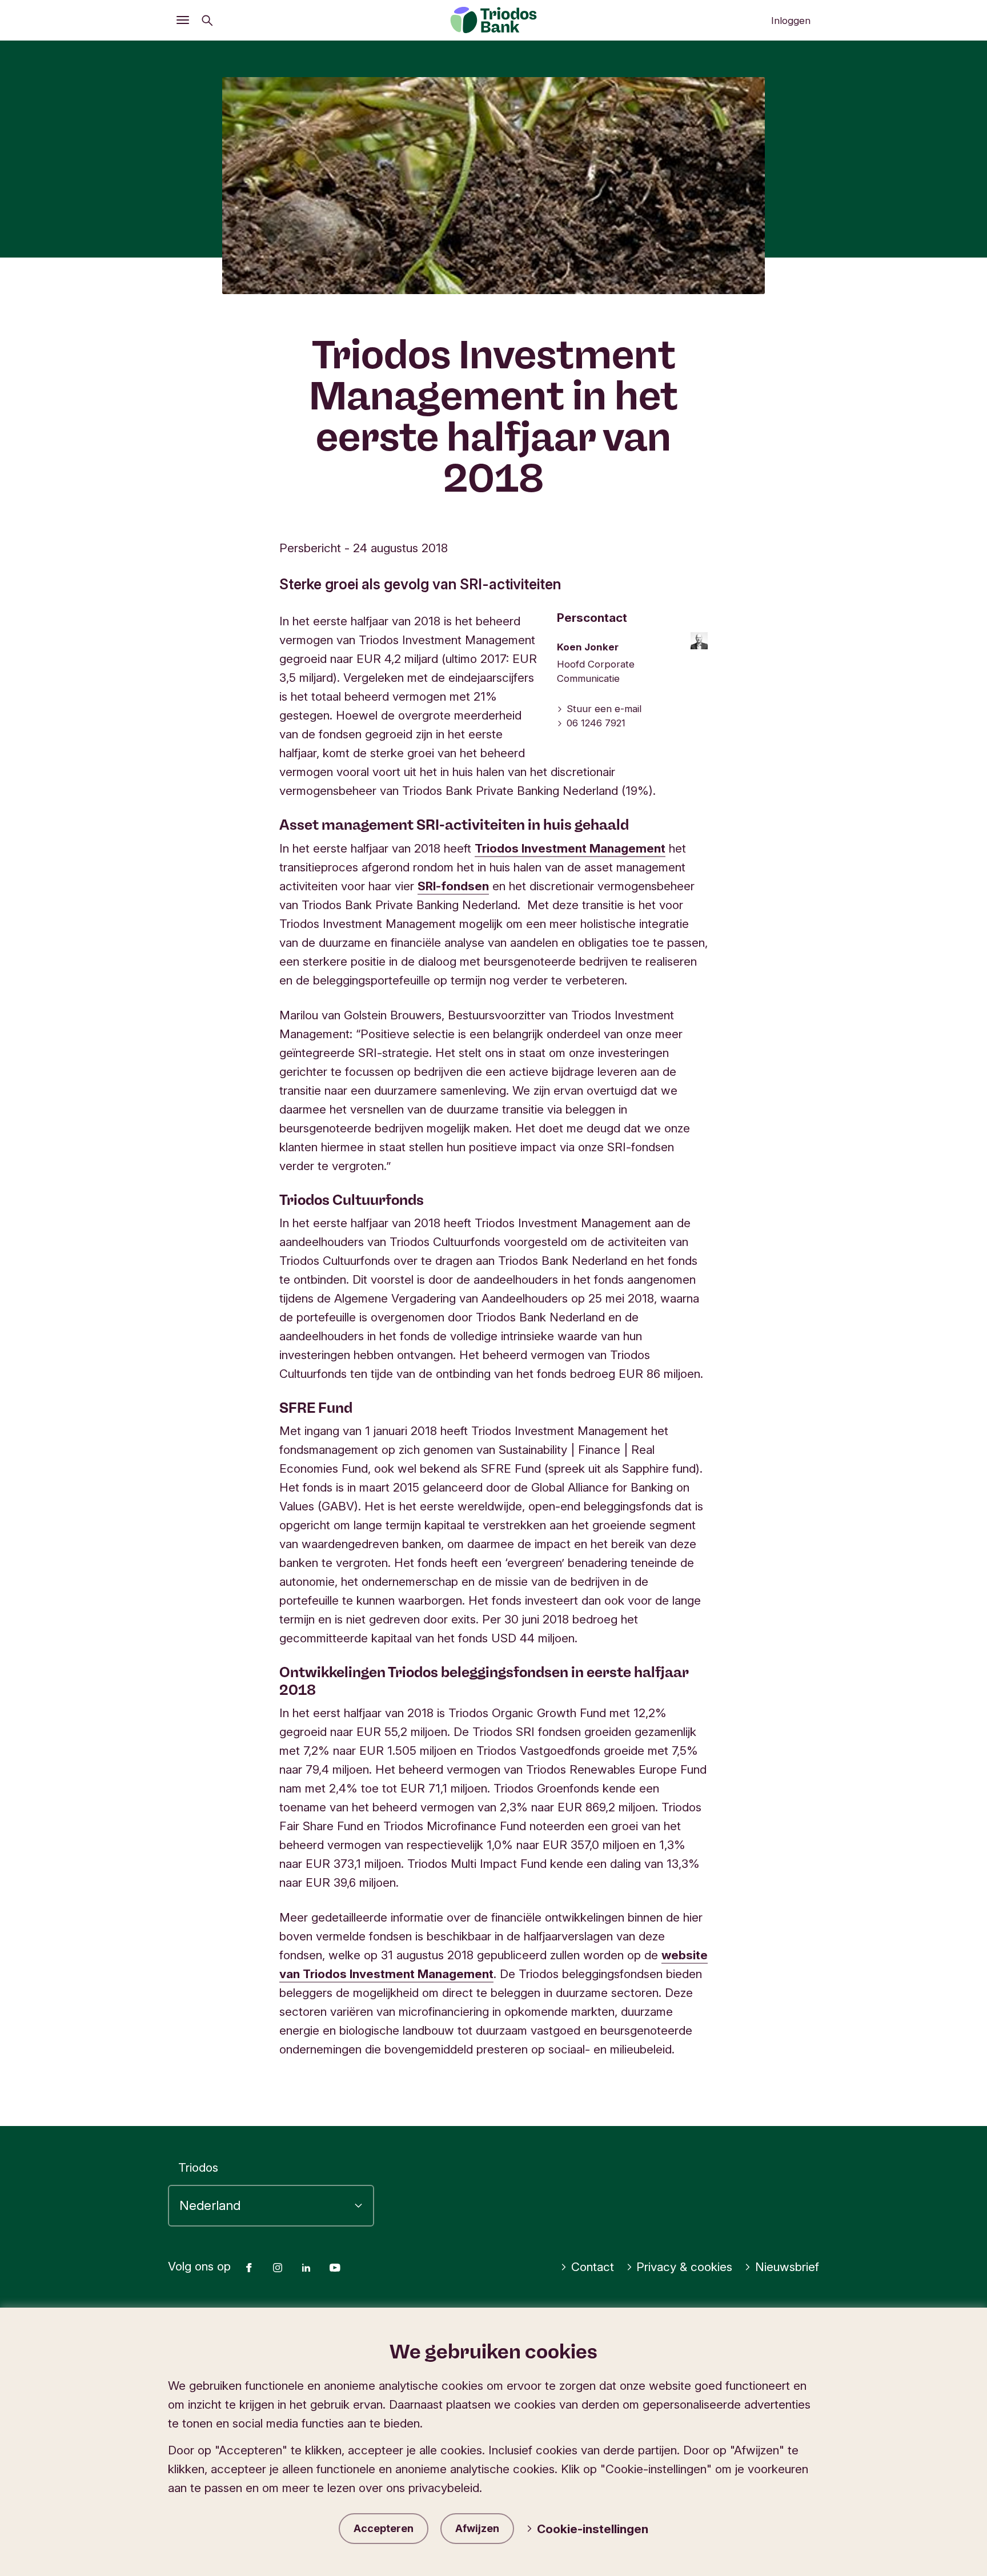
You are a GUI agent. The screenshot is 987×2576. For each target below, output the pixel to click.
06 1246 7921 (596, 723)
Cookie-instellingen (593, 2529)
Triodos (198, 2167)
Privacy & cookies (684, 2267)
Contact (593, 2267)
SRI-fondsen (453, 886)
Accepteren (384, 2528)
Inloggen (791, 21)
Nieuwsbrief (787, 2267)
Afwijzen (477, 2528)
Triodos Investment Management (570, 848)
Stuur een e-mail (604, 709)
